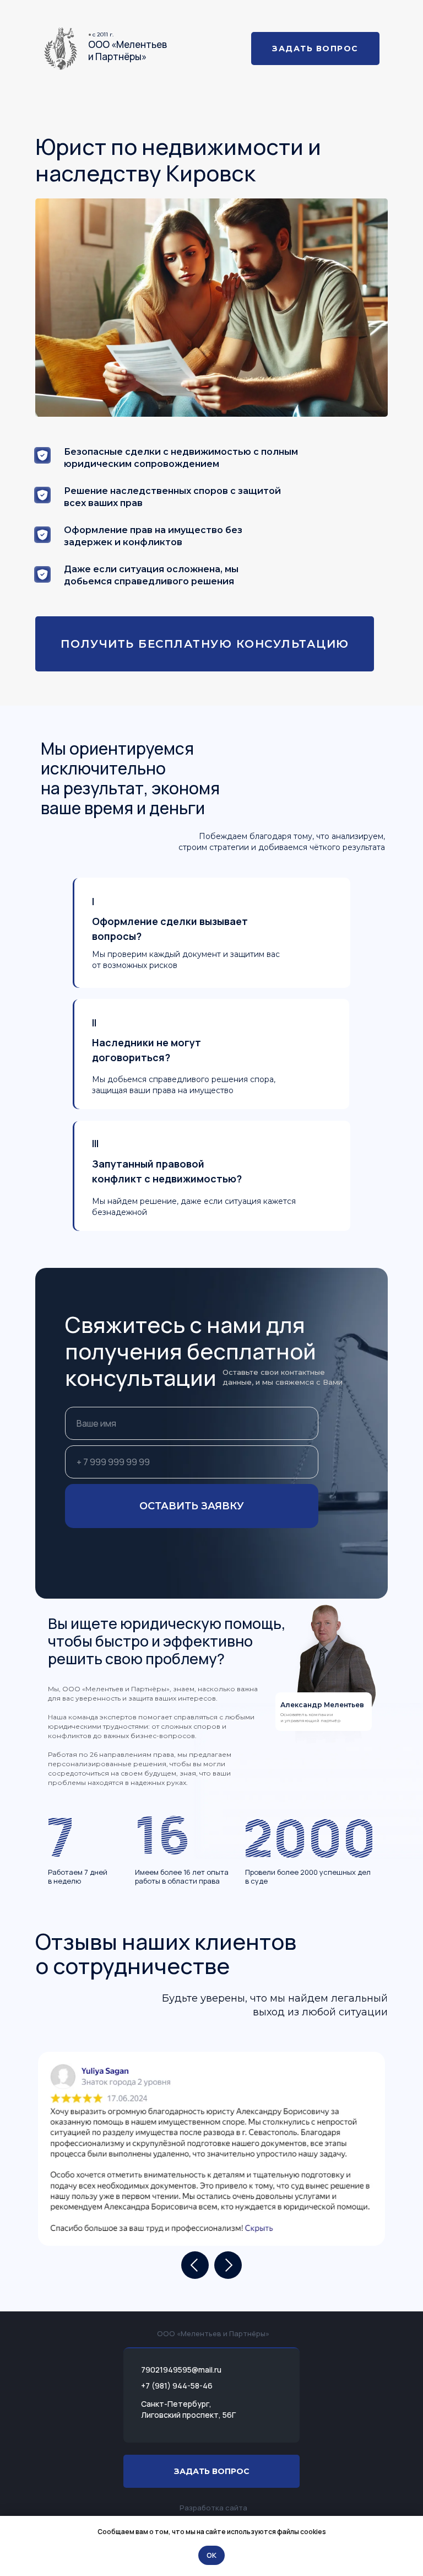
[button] (205, 644)
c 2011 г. (103, 34)
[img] (61, 49)
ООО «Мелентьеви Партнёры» (128, 50)
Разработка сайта (213, 2508)
